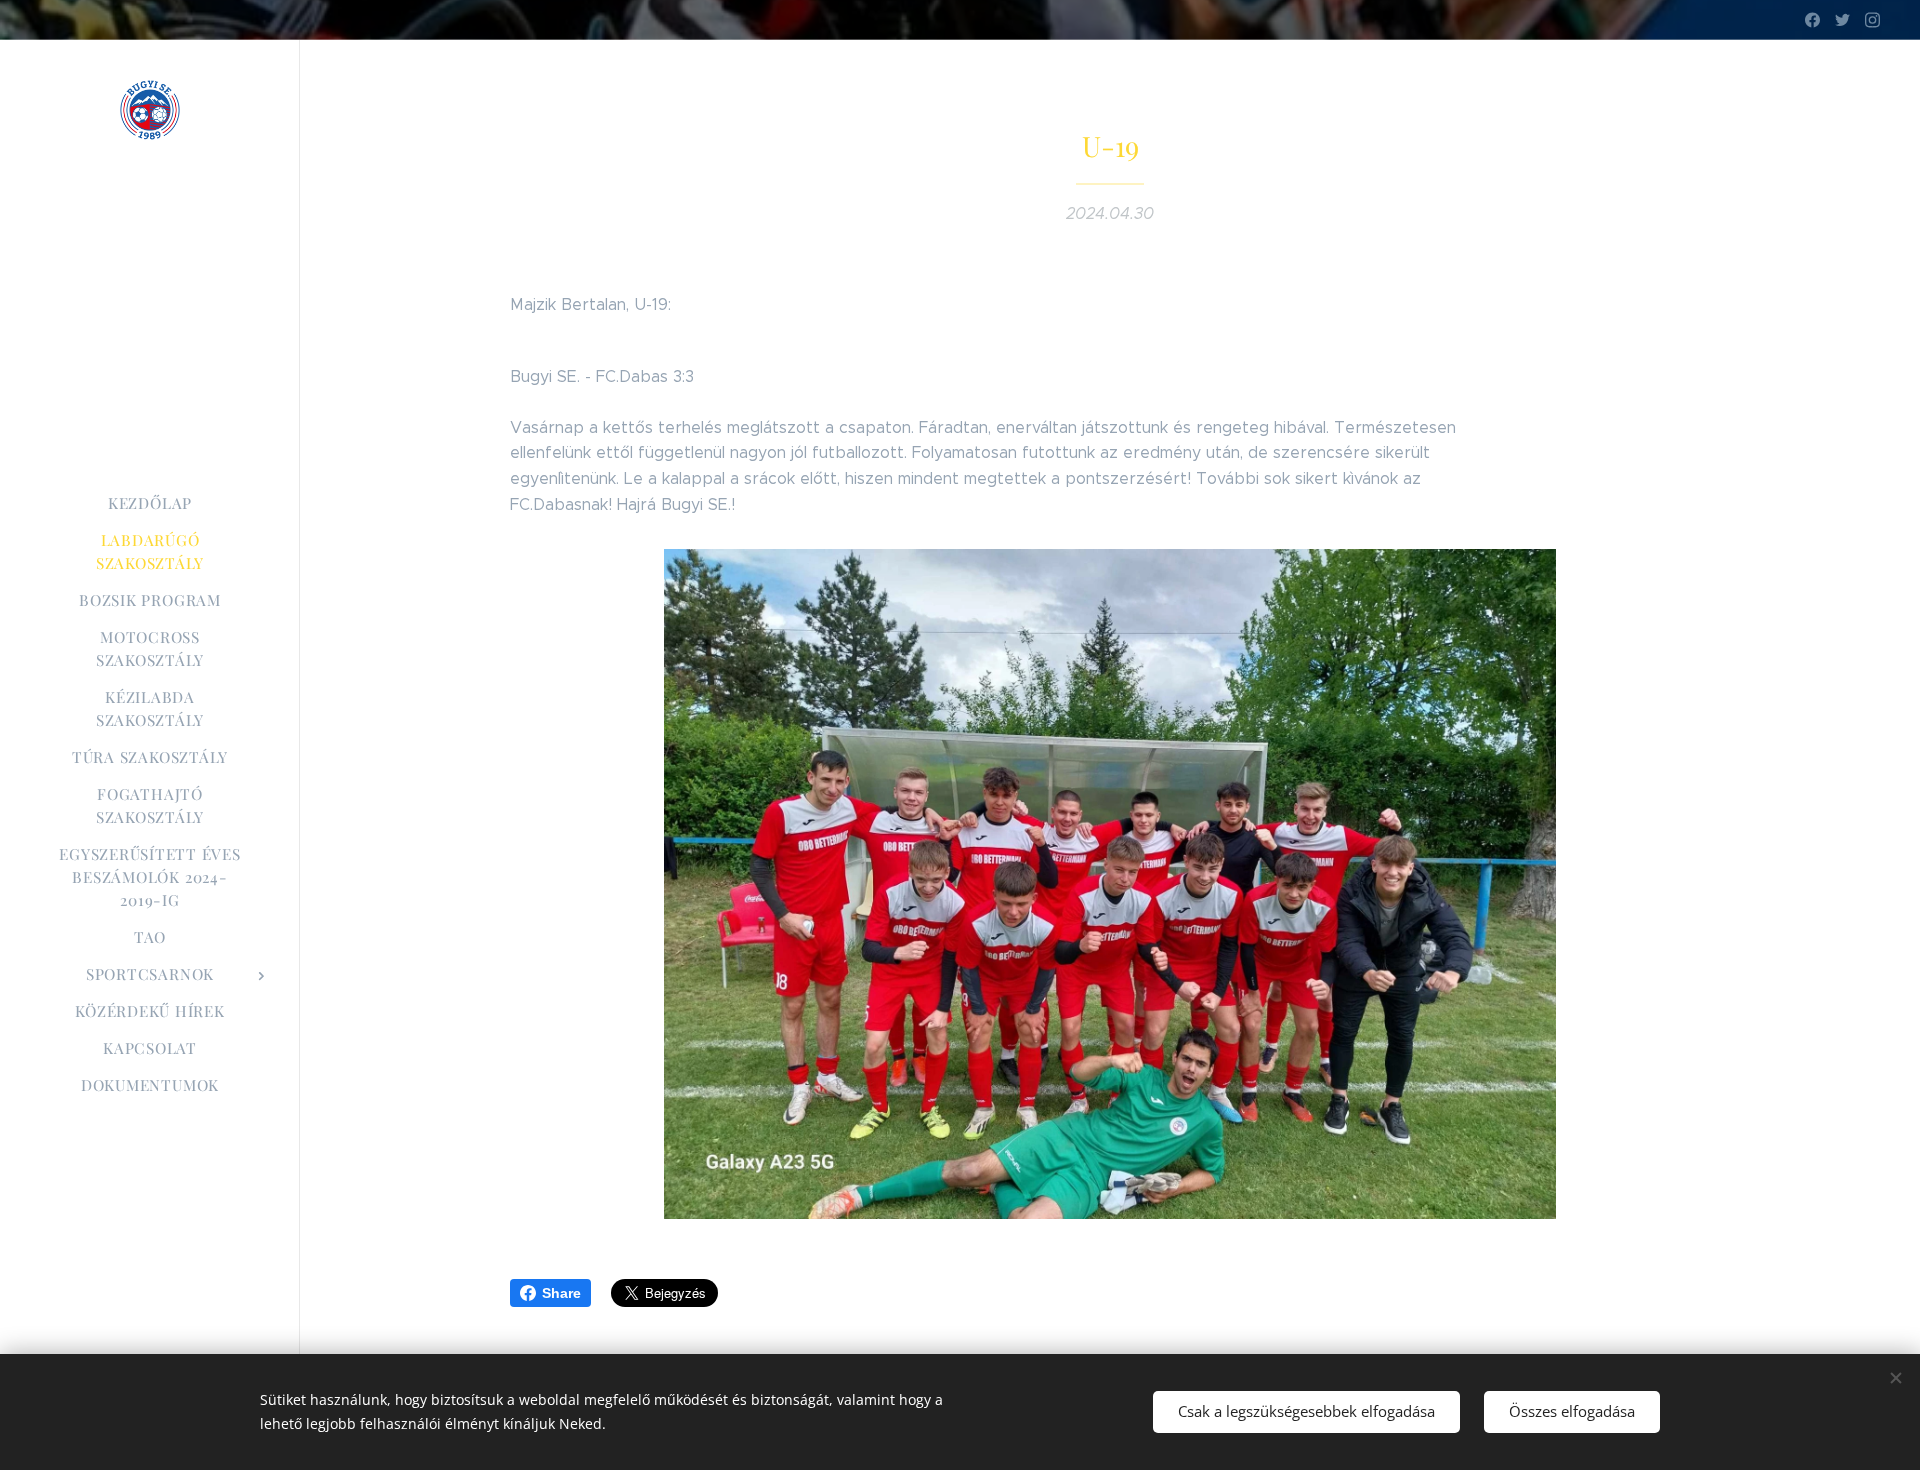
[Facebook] (1812, 20)
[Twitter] (1842, 20)
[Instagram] (1872, 20)
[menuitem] (150, 503)
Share (561, 1293)
